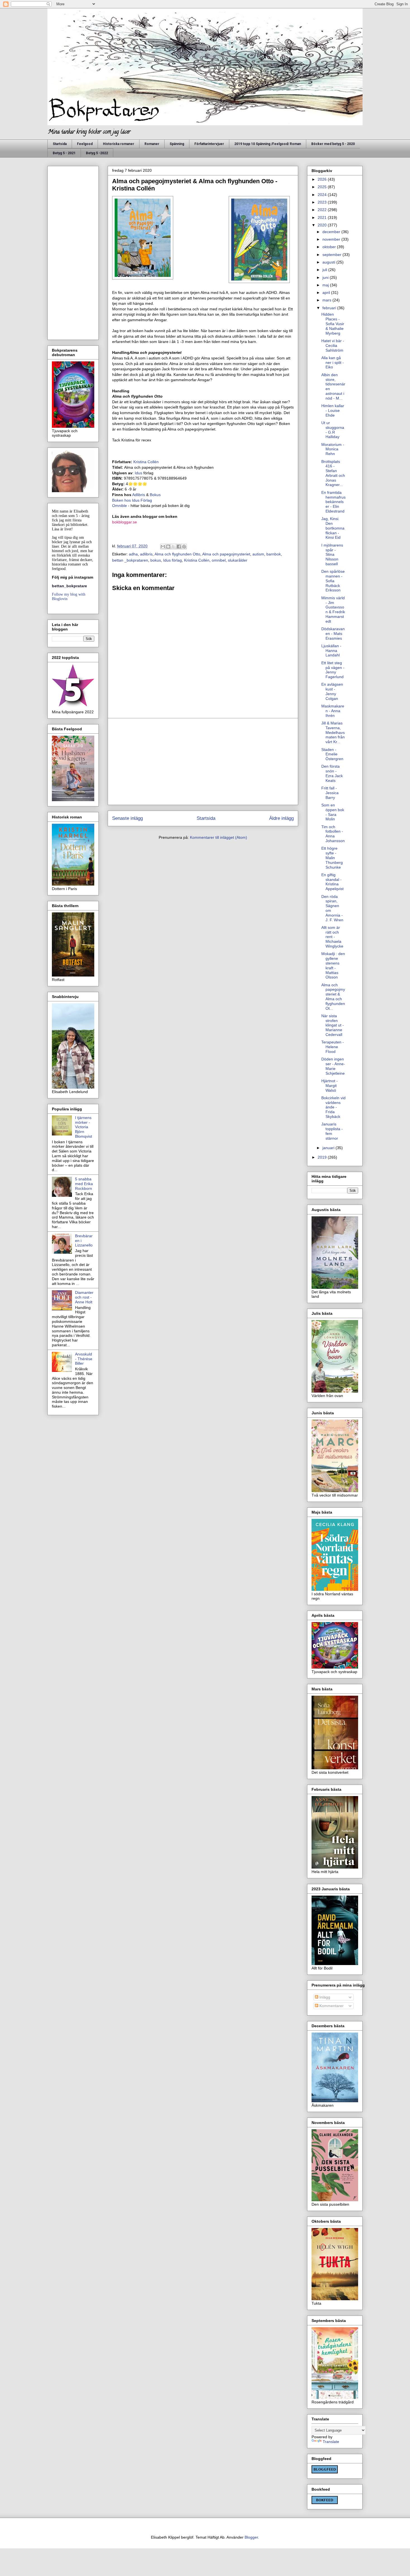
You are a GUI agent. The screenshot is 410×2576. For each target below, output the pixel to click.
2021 (323, 218)
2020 (323, 225)
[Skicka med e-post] (163, 547)
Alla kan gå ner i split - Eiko (333, 363)
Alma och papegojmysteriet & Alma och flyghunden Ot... (333, 997)
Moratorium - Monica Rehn (333, 449)
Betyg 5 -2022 (97, 153)
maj (326, 285)
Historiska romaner (119, 144)
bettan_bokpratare (69, 586)
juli (325, 270)
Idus (138, 473)
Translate (331, 2442)
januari (329, 1148)
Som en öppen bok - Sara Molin (333, 812)
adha (133, 554)
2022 (323, 210)
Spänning (177, 144)
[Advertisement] (203, 762)
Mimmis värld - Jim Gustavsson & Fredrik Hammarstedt (333, 610)
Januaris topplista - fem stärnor (332, 1131)
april (327, 293)
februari (330, 308)
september (332, 255)
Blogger (251, 2537)
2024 (323, 195)
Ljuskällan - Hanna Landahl (331, 651)
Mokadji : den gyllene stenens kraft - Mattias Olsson (333, 965)
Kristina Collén (146, 462)
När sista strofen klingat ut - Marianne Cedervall (333, 1025)
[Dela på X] (173, 547)
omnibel (219, 560)
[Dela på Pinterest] (184, 547)
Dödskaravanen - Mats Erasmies (333, 634)
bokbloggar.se (125, 522)
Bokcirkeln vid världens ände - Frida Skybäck (333, 1107)
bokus (156, 560)
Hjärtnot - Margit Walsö (330, 1086)
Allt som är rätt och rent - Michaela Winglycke (332, 937)
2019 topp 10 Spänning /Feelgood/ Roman (268, 144)
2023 (323, 202)
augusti (329, 262)
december (332, 232)
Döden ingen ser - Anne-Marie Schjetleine (333, 1066)
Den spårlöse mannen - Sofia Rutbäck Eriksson (333, 581)
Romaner (152, 144)
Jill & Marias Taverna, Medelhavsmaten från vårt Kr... (333, 732)
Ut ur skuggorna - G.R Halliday (333, 430)
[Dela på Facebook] (179, 547)
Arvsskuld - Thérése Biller (84, 1359)
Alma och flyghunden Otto (177, 554)
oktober (330, 247)
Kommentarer (331, 2006)
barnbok (274, 554)
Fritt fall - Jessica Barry (330, 793)
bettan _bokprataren (130, 560)
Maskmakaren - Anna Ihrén (333, 711)
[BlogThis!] (168, 547)
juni (326, 277)
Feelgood (85, 144)
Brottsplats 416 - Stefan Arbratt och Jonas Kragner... (333, 473)
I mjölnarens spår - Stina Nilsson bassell (332, 554)
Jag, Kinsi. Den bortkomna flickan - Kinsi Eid (333, 528)
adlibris (146, 554)
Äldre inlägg (281, 818)
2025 (323, 187)
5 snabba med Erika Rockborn (84, 1184)
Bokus (155, 495)
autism (258, 554)
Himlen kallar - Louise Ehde (333, 410)
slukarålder (238, 560)
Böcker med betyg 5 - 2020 (333, 144)
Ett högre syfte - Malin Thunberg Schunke (332, 858)
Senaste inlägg (127, 818)
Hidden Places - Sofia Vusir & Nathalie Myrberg (333, 324)
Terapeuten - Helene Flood (333, 1047)
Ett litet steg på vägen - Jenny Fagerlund (333, 670)
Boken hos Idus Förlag (132, 500)
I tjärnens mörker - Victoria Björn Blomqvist (84, 1127)
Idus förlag (173, 560)
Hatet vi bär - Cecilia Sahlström (333, 345)
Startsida (60, 144)
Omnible (120, 506)
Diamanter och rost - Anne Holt (84, 1297)
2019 (323, 1157)
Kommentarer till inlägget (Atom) (219, 837)
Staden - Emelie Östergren (332, 754)
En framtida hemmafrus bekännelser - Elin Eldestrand (333, 502)
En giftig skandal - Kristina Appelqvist (332, 882)
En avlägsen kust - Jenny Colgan (332, 691)
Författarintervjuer (209, 144)
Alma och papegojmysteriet (226, 554)
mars (327, 300)
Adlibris (139, 495)
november (332, 239)
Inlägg (324, 1997)
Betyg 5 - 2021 (64, 153)
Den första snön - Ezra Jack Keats (332, 773)
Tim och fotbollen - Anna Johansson (333, 834)
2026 (323, 179)
